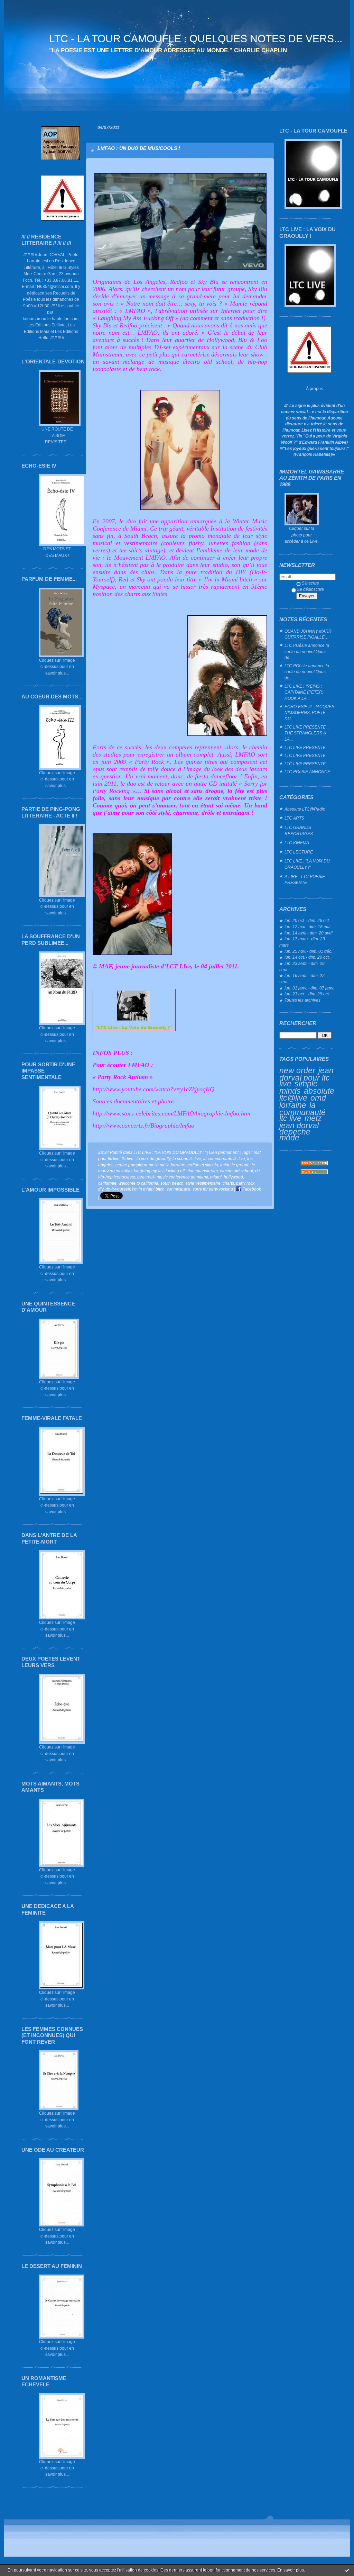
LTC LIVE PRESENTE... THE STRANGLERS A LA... (307, 733)
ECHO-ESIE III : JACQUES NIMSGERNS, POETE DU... (309, 713)
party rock (245, 1183)
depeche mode (295, 1135)
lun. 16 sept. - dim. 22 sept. (302, 979)
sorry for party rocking (213, 1189)
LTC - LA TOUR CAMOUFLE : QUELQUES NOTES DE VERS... (196, 39)
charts (228, 1183)
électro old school (236, 1171)
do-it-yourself (118, 1189)
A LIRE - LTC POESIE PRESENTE (305, 880)
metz (313, 1118)
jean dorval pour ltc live (306, 1077)
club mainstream (202, 1171)
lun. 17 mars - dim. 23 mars (302, 942)
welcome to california (138, 1183)
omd (318, 1098)
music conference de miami (182, 1177)
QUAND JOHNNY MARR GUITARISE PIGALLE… (308, 634)
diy (101, 1189)
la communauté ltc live (302, 1112)
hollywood (233, 1177)
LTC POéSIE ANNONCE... (309, 772)
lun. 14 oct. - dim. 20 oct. (307, 957)
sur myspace (179, 1189)
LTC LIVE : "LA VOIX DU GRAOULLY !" (307, 864)
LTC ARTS (294, 818)
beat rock (146, 1177)
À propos (314, 388)
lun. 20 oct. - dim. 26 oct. (307, 920)
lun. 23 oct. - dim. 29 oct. (307, 994)
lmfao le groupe (235, 1165)
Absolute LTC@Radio (305, 809)
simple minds (299, 1087)
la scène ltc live (187, 1159)
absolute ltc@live (307, 1095)
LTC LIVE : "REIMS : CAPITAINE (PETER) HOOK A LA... (304, 692)
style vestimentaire (203, 1183)
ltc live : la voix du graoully (146, 1159)
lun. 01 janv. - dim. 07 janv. (309, 988)
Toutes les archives (302, 1000)
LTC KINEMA (297, 843)
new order (297, 1070)
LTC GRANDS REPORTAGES (299, 830)
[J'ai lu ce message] (347, 2570)
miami (216, 1177)
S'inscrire (310, 583)
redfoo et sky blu (203, 1165)
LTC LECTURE (299, 852)
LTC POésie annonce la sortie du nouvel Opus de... (307, 651)
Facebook (251, 1189)
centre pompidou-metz (137, 1165)
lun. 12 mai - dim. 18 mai (308, 927)
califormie (107, 1183)
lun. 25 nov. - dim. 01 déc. (308, 951)
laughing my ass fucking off (159, 1171)
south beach (172, 1183)
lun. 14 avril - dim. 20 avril (309, 933)
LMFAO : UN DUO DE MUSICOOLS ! (139, 148)
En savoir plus (291, 2570)
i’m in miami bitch (148, 1189)
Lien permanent (224, 1152)
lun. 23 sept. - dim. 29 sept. (302, 966)
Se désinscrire (310, 589)
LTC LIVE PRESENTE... (307, 747)
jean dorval (299, 1126)
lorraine (293, 1105)
